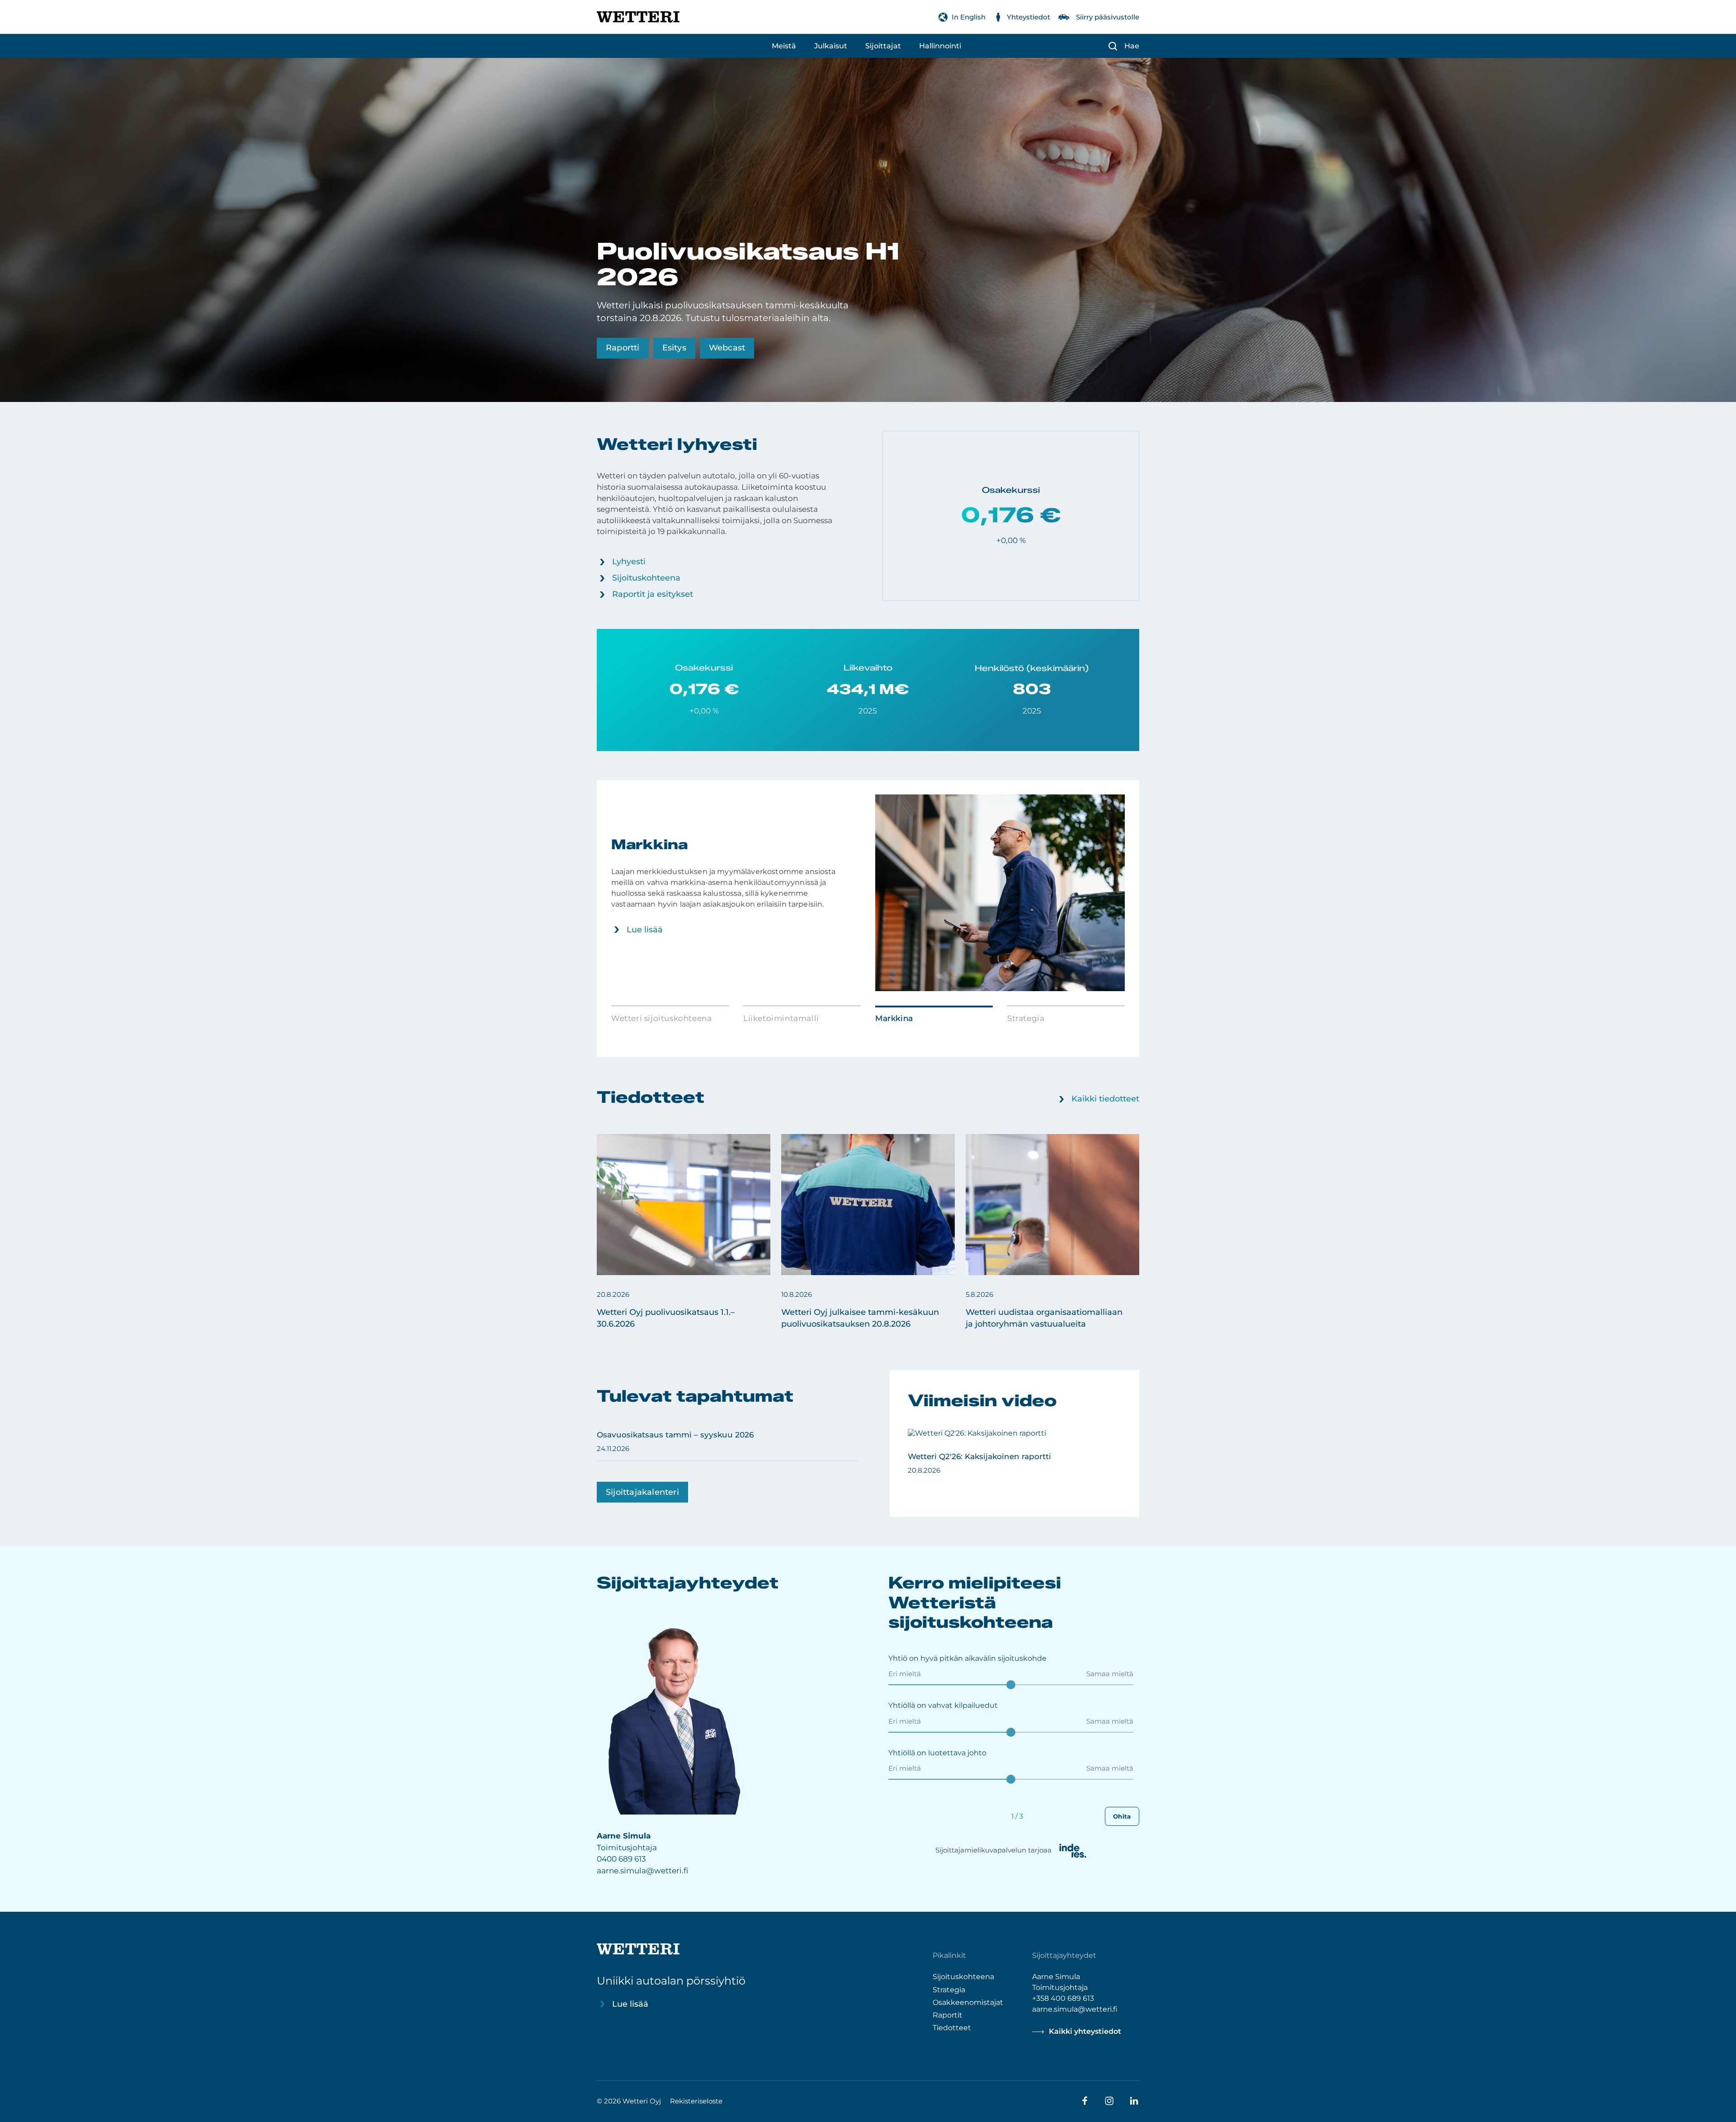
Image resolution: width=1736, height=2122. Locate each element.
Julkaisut (831, 46)
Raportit (948, 2015)
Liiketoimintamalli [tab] (781, 1018)
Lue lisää (645, 930)
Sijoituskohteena (646, 578)
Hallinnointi (940, 46)
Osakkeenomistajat (968, 2002)
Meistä (784, 46)
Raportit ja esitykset (653, 594)
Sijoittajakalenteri (642, 1492)
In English (969, 17)
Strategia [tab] (1026, 1018)
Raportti (623, 348)
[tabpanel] (868, 893)
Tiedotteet (952, 2027)
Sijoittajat (883, 46)
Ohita (1122, 1816)
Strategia (949, 1989)
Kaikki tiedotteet (1105, 1099)
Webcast (727, 348)
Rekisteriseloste (696, 2101)
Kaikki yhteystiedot (1085, 2031)
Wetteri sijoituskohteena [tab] (661, 1018)
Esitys (674, 348)
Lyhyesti (629, 562)
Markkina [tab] (894, 1018)
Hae (1132, 46)
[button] (684, 1232)
